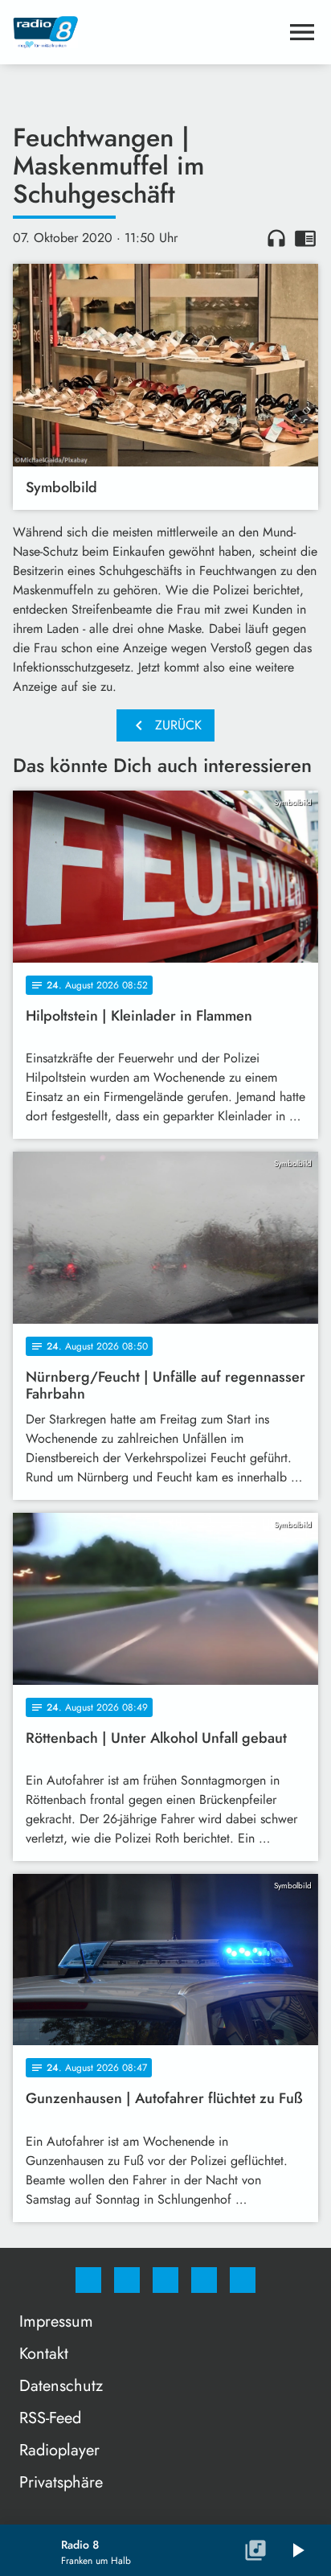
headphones (276, 238)
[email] (243, 2280)
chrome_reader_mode (305, 238)
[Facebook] (88, 2280)
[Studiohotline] (204, 2280)
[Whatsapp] (165, 2280)
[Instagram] (127, 2280)
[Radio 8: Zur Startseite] (146, 32)
